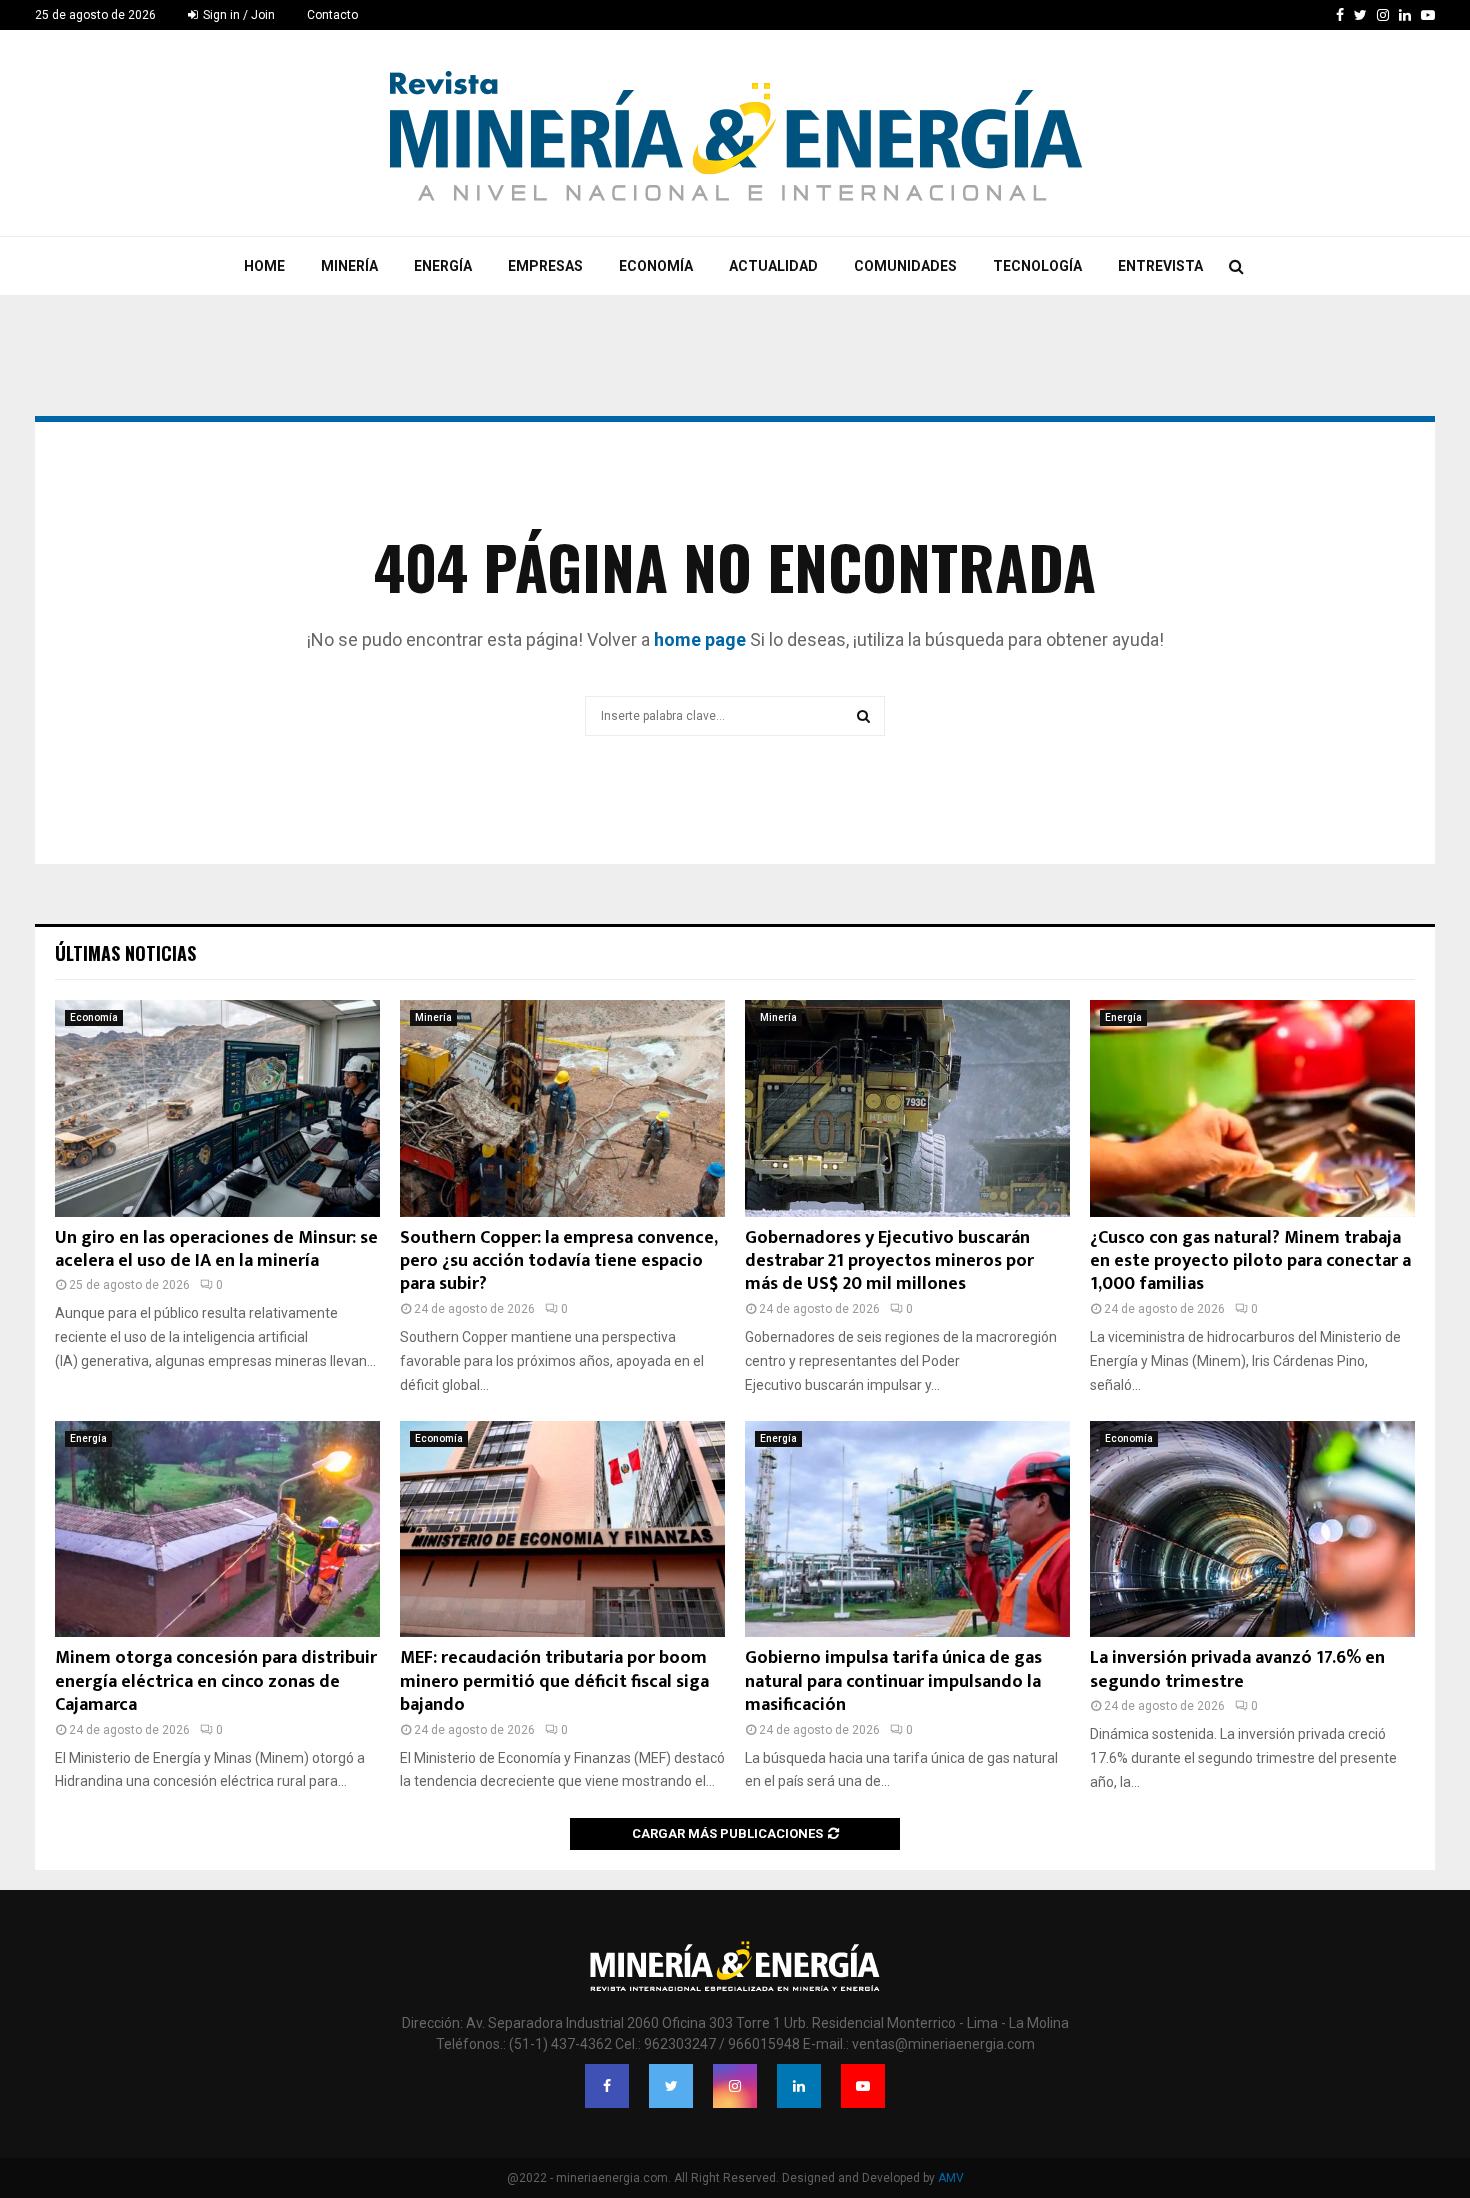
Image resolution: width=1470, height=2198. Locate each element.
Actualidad (773, 266)
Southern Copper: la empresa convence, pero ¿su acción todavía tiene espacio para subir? (558, 1261)
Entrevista (1160, 266)
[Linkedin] (799, 2086)
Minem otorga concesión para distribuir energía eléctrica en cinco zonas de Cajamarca (216, 1681)
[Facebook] (607, 2086)
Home (264, 266)
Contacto (332, 15)
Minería (349, 266)
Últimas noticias (125, 953)
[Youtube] (863, 2086)
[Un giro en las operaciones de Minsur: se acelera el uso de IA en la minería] (217, 1108)
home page (700, 639)
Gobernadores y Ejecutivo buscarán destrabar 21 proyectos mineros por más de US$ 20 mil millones (889, 1261)
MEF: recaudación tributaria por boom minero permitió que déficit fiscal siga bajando (554, 1681)
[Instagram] (735, 2086)
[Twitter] (671, 2086)
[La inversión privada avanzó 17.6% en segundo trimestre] (1252, 1529)
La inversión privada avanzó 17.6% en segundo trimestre (1237, 1669)
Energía (443, 266)
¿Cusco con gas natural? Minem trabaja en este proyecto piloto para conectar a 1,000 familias (1250, 1261)
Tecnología (1037, 266)
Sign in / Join (237, 15)
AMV (951, 2178)
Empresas (545, 266)
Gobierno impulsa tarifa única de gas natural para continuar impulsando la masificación (893, 1681)
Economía (656, 266)
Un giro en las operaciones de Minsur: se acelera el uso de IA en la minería (216, 1249)
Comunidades (905, 266)
